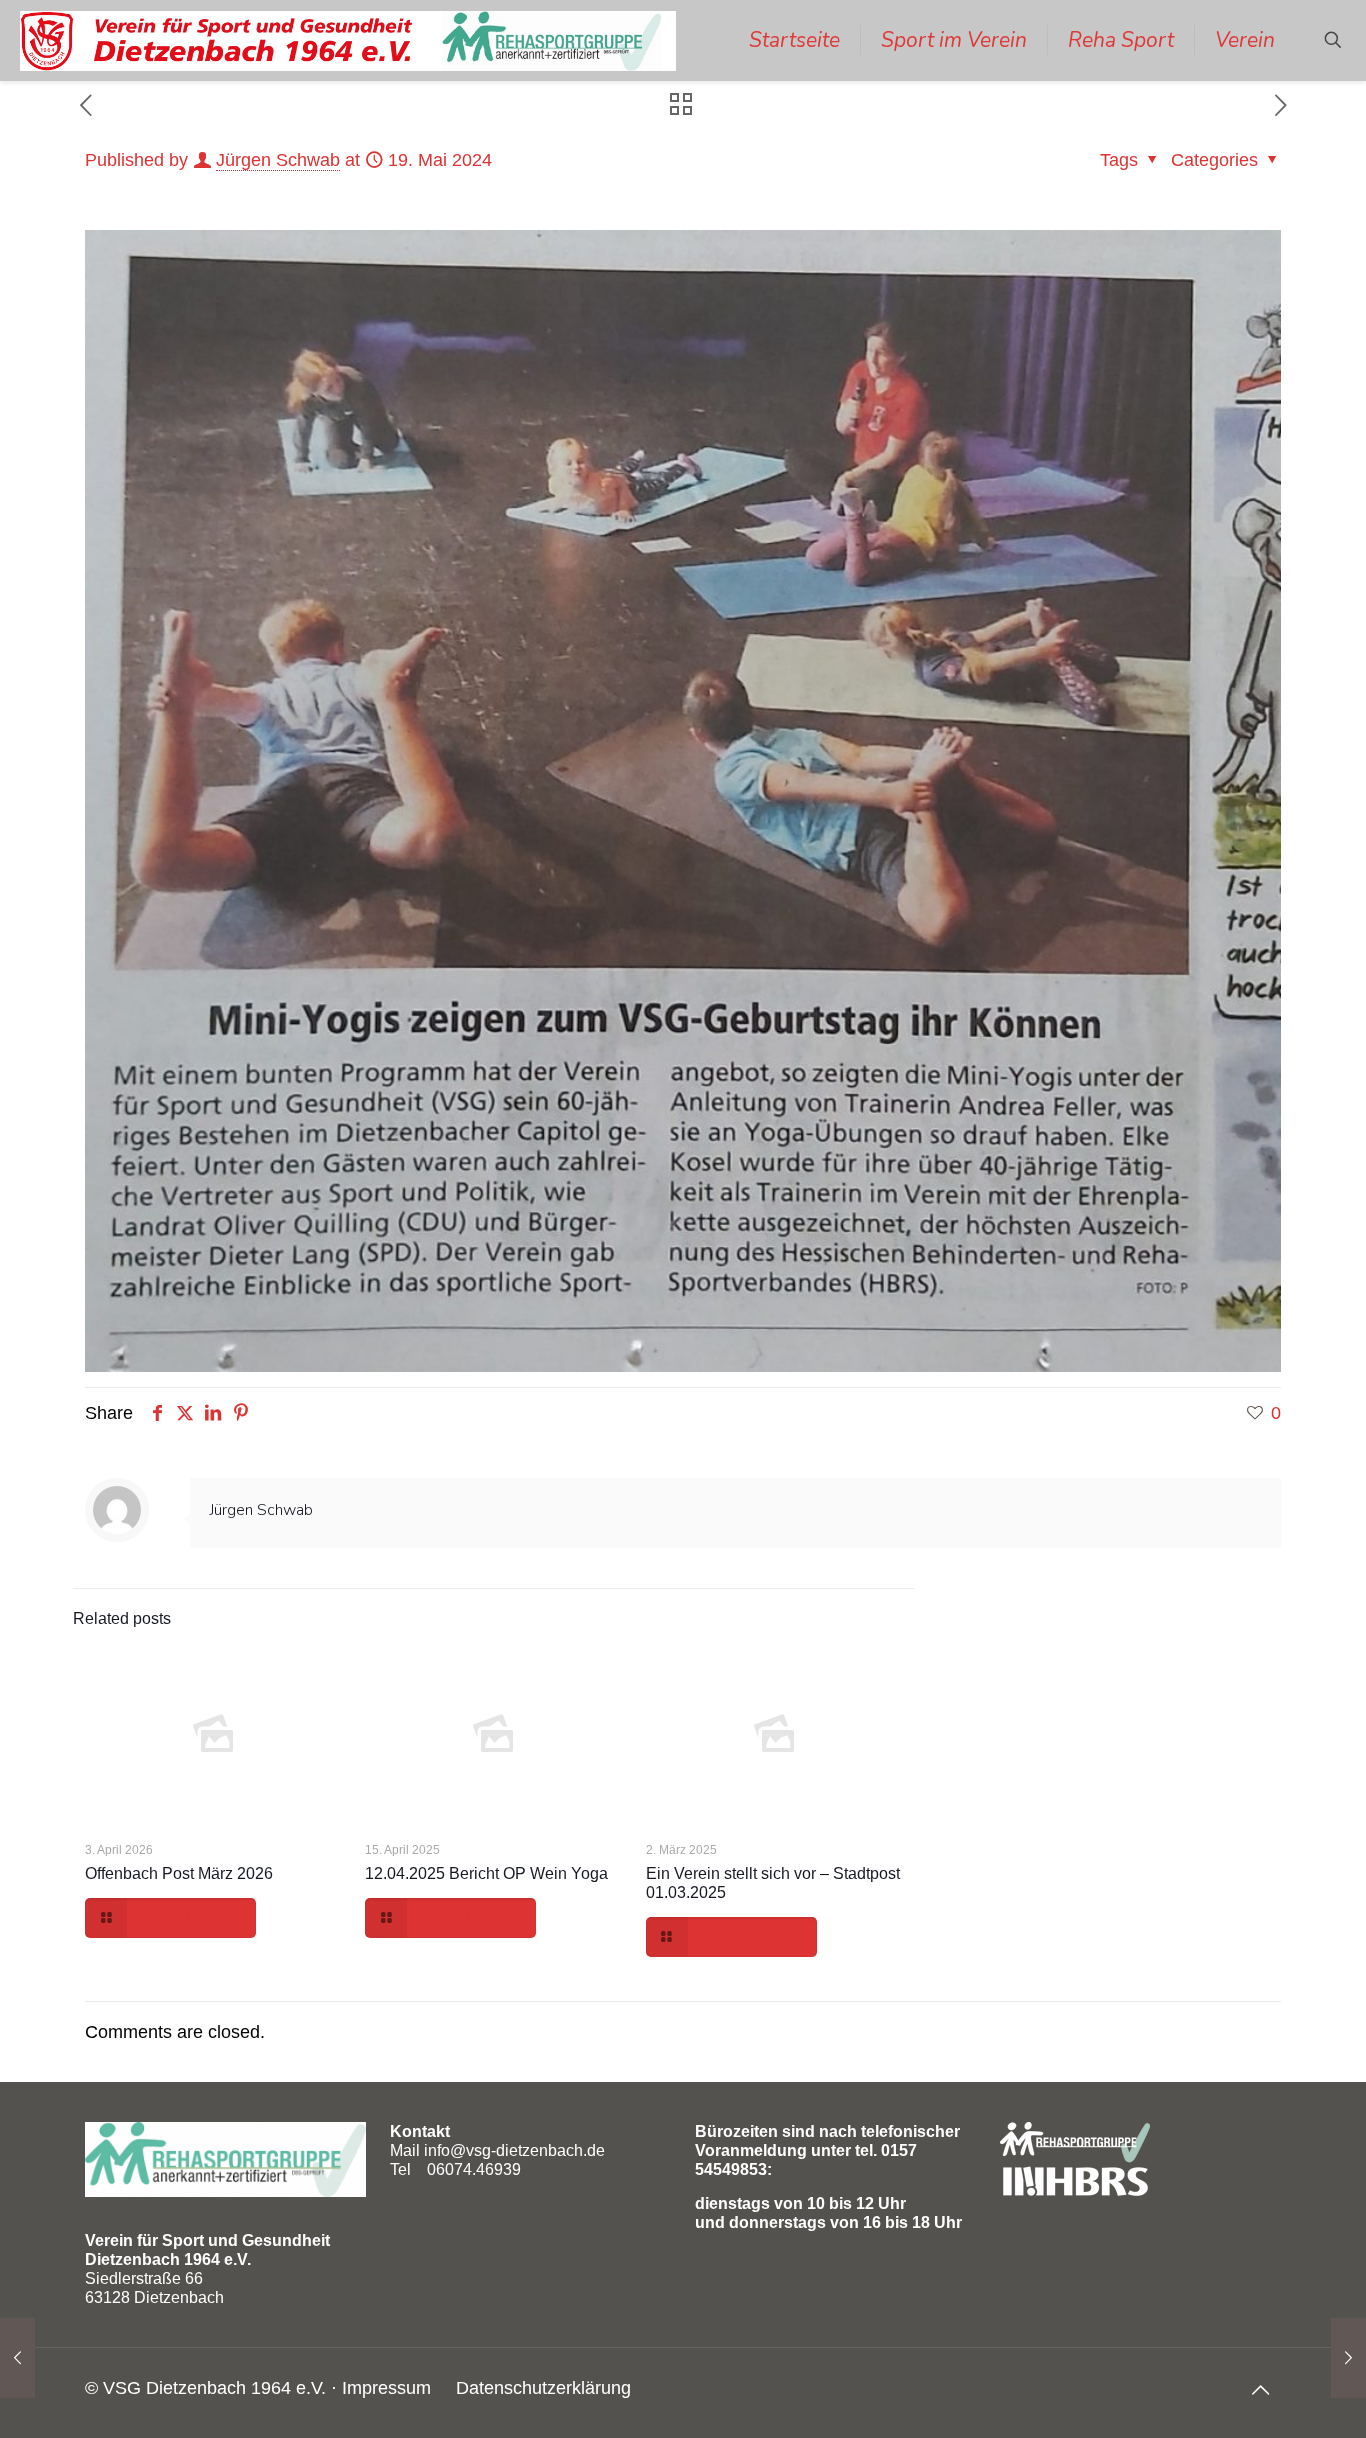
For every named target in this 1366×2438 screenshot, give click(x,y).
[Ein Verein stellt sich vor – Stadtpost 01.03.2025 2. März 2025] (1348, 2358)
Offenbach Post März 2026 (179, 1873)
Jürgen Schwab (278, 160)
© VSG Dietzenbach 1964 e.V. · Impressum (258, 2388)
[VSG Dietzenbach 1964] (348, 40)
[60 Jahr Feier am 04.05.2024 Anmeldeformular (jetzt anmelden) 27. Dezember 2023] (17, 2358)
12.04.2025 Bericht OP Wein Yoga (486, 1873)
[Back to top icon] (1260, 2390)
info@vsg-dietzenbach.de (514, 2150)
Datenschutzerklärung (543, 2388)
